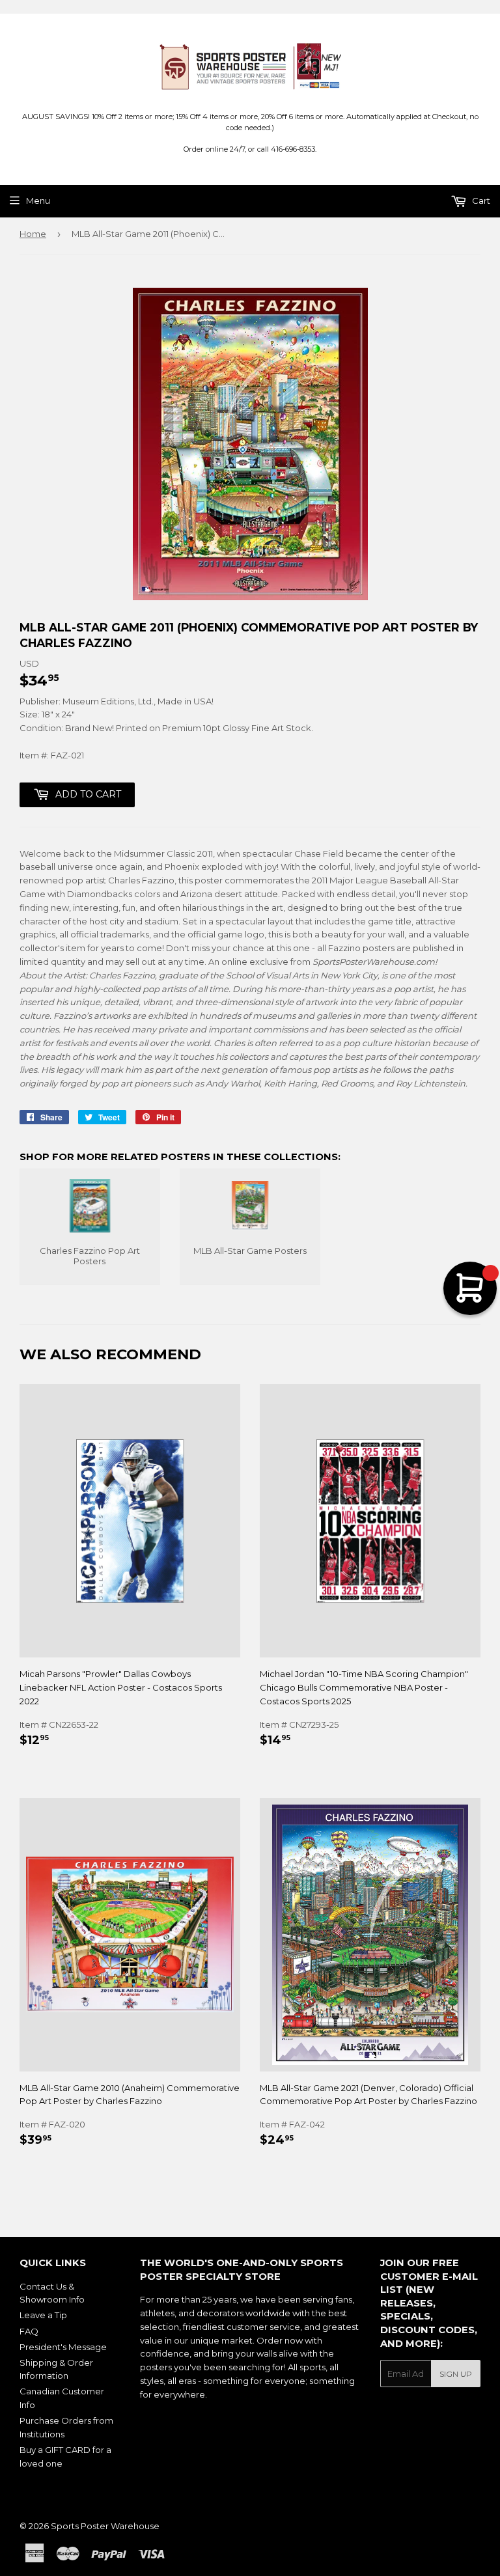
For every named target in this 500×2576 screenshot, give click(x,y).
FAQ (29, 2331)
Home (33, 234)
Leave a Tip (43, 2315)
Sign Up (456, 2374)
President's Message (63, 2347)
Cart (480, 201)
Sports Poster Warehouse (105, 2526)
